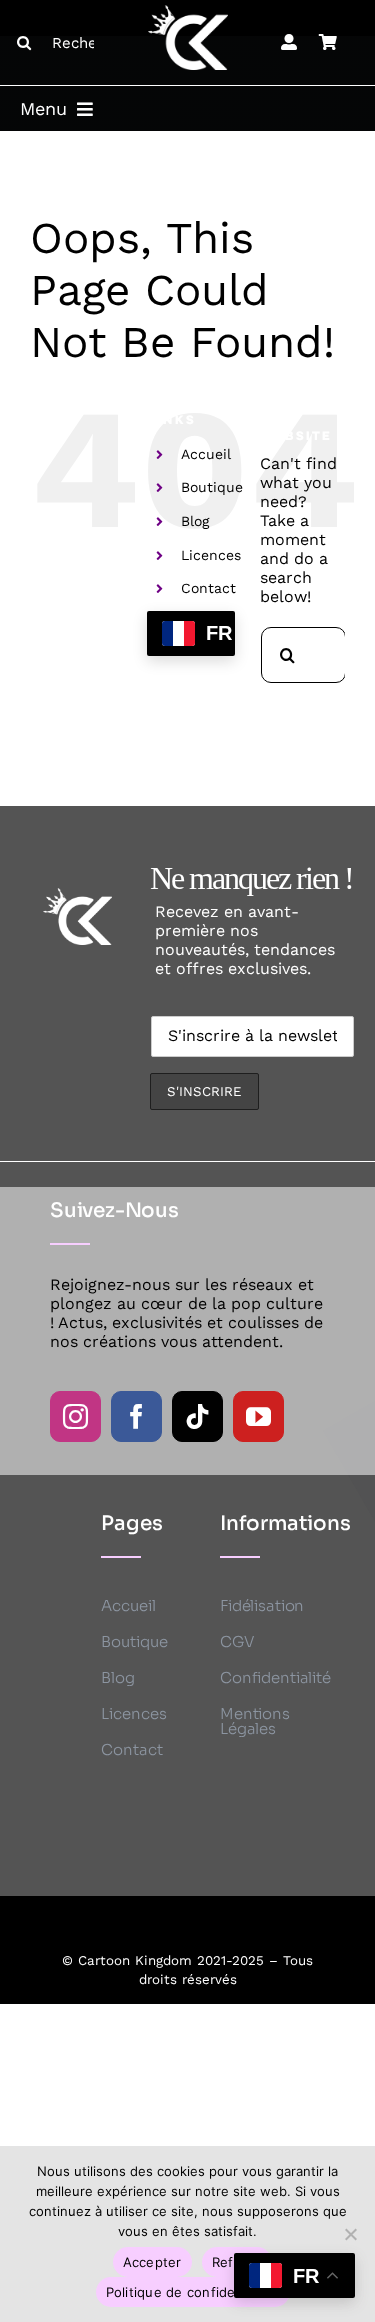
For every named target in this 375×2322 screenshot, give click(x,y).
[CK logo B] (188, 12)
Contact (208, 588)
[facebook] (136, 1416)
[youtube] (258, 1416)
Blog (195, 521)
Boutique (212, 487)
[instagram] (75, 1416)
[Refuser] (350, 2234)
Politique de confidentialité (193, 2292)
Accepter (152, 2262)
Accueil (206, 454)
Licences (211, 555)
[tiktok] (197, 1416)
